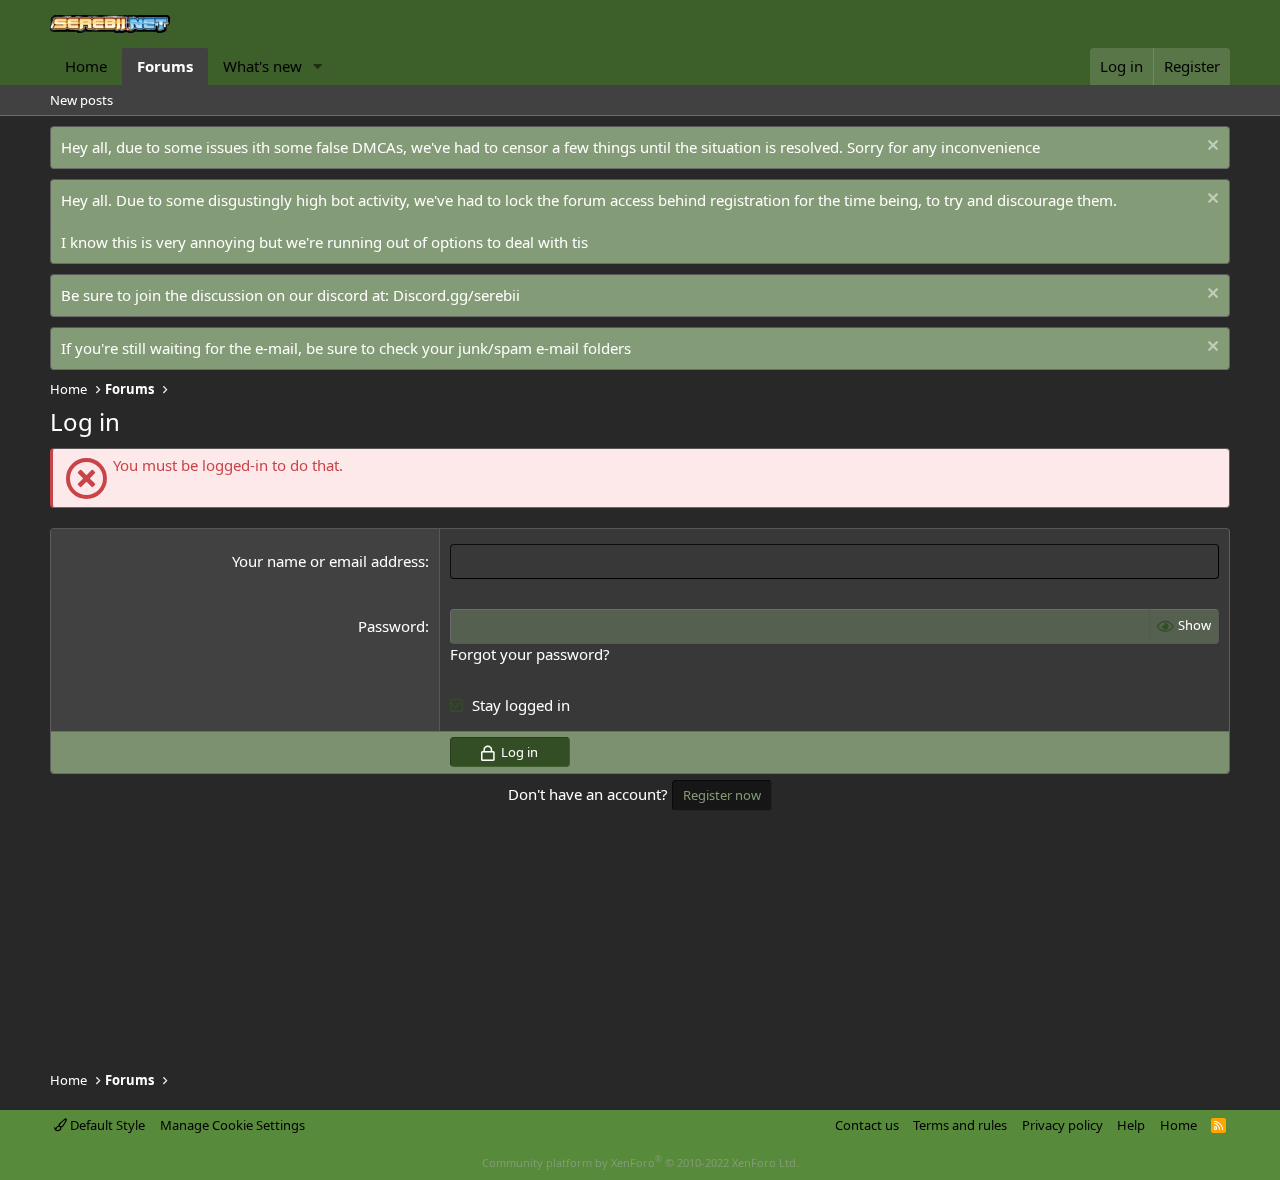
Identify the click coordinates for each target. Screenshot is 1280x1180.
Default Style (106, 1125)
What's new (262, 66)
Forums (165, 66)
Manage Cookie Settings (232, 1125)
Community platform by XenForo (640, 1162)
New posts (81, 100)
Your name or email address (328, 561)
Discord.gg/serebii (456, 295)
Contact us (867, 1125)
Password (391, 626)
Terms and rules (960, 1125)
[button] (318, 66)
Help (1131, 1125)
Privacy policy (1062, 1125)
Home (86, 66)
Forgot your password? (530, 654)
